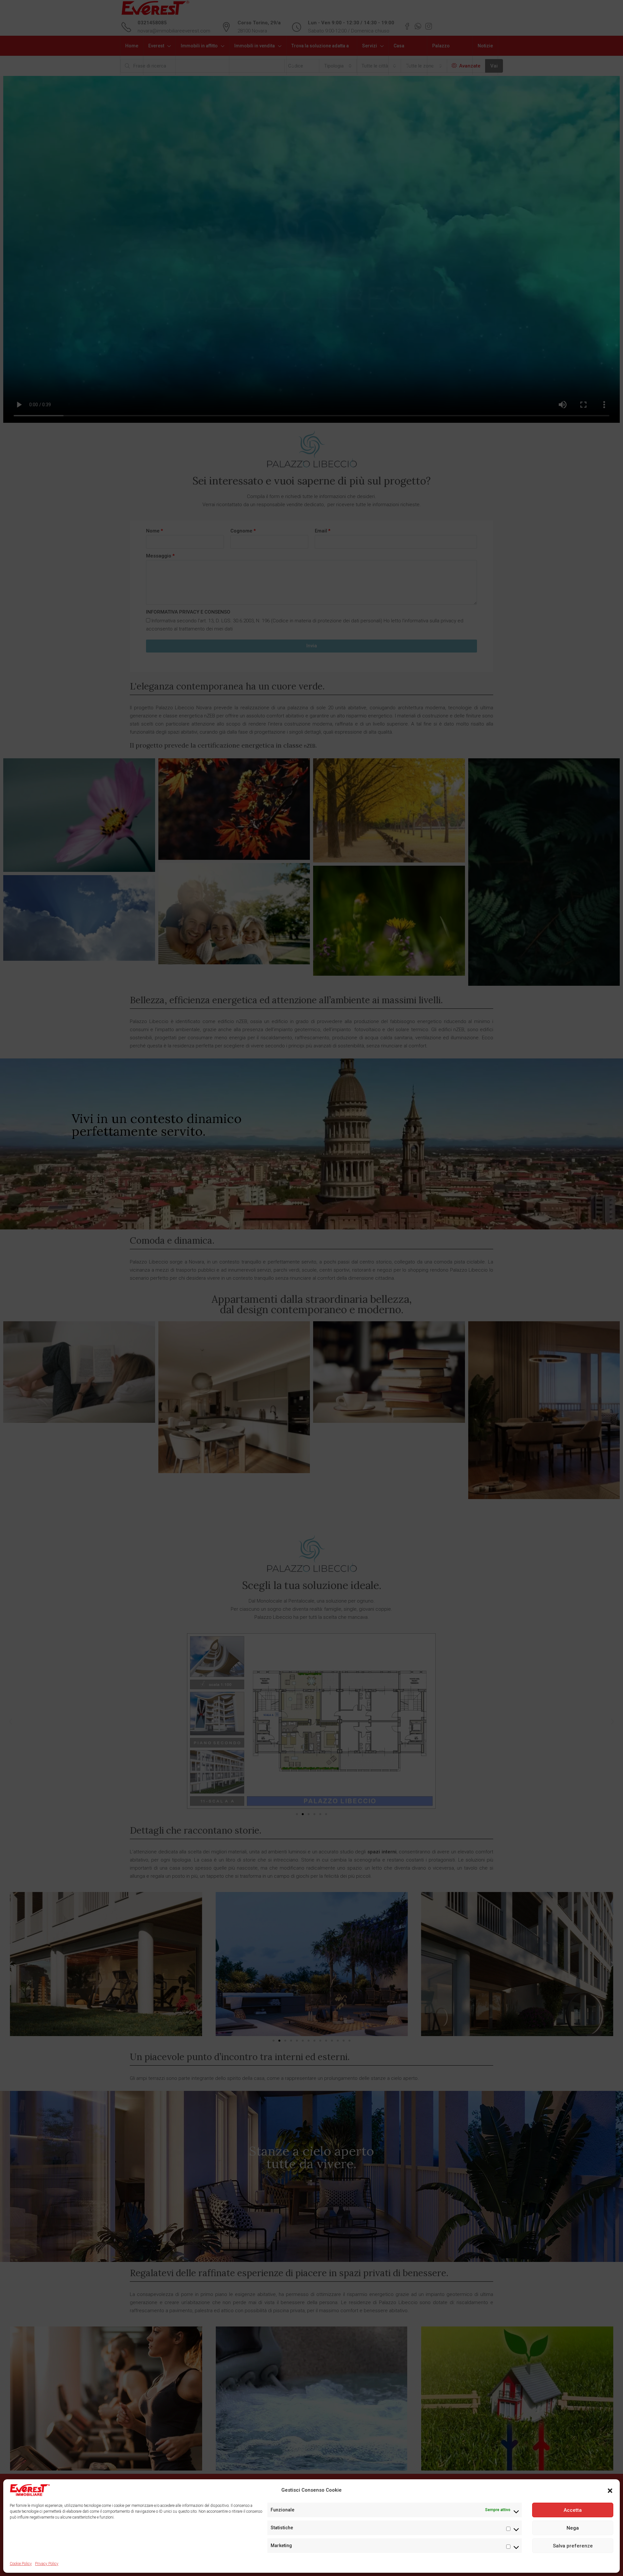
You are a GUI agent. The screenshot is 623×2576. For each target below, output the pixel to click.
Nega (573, 2528)
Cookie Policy (21, 2564)
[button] (610, 2490)
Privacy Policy (47, 2564)
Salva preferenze (573, 2546)
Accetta (573, 2510)
